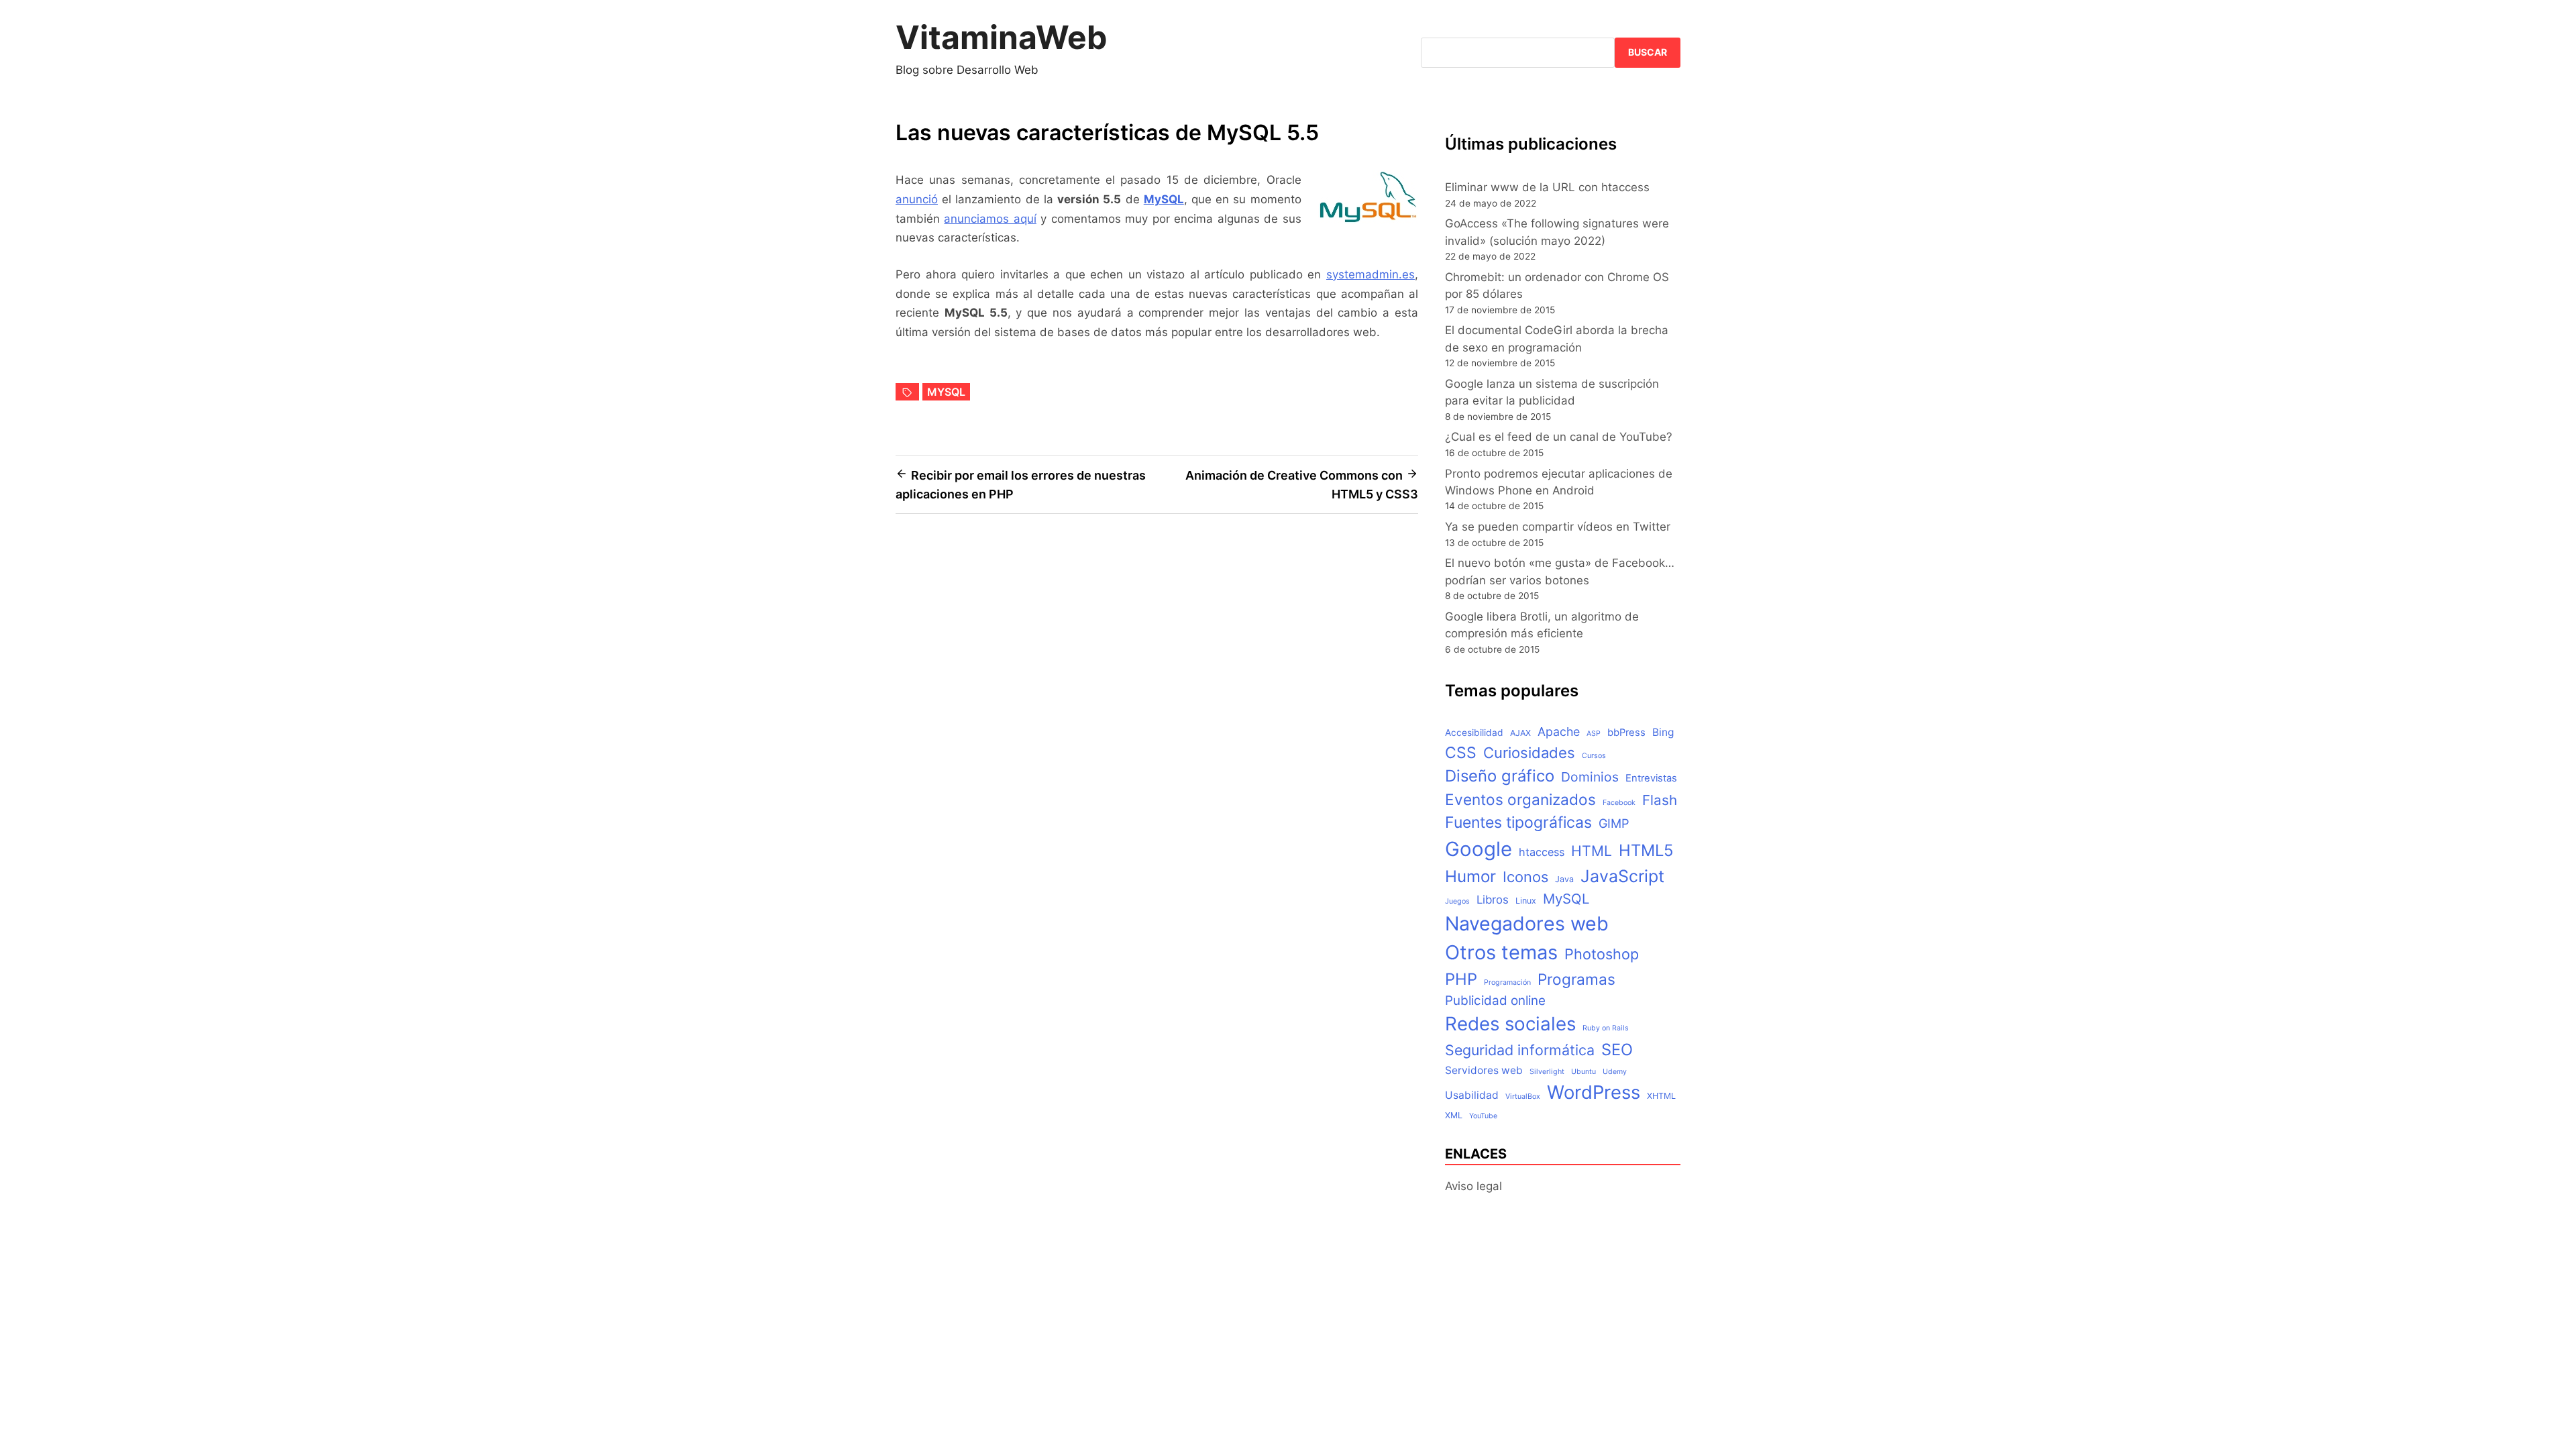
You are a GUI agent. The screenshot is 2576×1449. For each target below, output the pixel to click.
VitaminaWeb (1002, 37)
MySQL (1164, 199)
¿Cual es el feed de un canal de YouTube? (1559, 437)
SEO (1617, 1050)
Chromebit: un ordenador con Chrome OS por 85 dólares (1557, 285)
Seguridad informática (1520, 1050)
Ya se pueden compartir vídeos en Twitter (1558, 527)
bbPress (1626, 733)
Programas (1576, 979)
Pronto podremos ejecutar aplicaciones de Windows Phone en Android (1559, 482)
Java (1564, 879)
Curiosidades (1529, 753)
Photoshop (1602, 954)
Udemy (1615, 1072)
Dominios (1590, 777)
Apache (1559, 732)
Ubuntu (1584, 1072)
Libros (1493, 900)
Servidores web (1484, 1070)
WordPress (1594, 1092)
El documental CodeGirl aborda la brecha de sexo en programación (1557, 338)
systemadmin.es (1371, 274)
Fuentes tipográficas (1518, 822)
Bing (1663, 732)
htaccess (1542, 852)
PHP (1461, 979)
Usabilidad (1472, 1095)
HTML (1592, 851)
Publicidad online (1495, 1001)
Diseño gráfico (1500, 776)
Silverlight (1547, 1072)
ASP (1594, 734)
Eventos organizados (1520, 799)
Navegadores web (1527, 923)
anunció (917, 199)
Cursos (1594, 756)
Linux (1526, 901)
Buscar (1648, 52)
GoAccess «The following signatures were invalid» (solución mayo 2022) (1557, 232)
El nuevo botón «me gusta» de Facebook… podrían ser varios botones (1560, 571)
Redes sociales (1510, 1024)
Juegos (1457, 901)
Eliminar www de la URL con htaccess (1547, 187)
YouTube (1483, 1116)
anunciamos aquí (990, 219)
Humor (1470, 876)
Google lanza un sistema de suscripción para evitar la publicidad (1552, 392)
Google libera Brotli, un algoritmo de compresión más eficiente (1542, 625)
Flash (1660, 800)
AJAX (1520, 733)
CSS (1461, 753)
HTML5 (1646, 850)
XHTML (1661, 1096)
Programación (1507, 982)
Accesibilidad (1474, 733)
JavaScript (1622, 876)
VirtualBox (1523, 1096)
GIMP (1614, 823)
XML (1454, 1115)
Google (1479, 849)
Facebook (1619, 803)
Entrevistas (1651, 778)
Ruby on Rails (1606, 1028)
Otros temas (1501, 952)
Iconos (1525, 877)
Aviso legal (1473, 1186)
